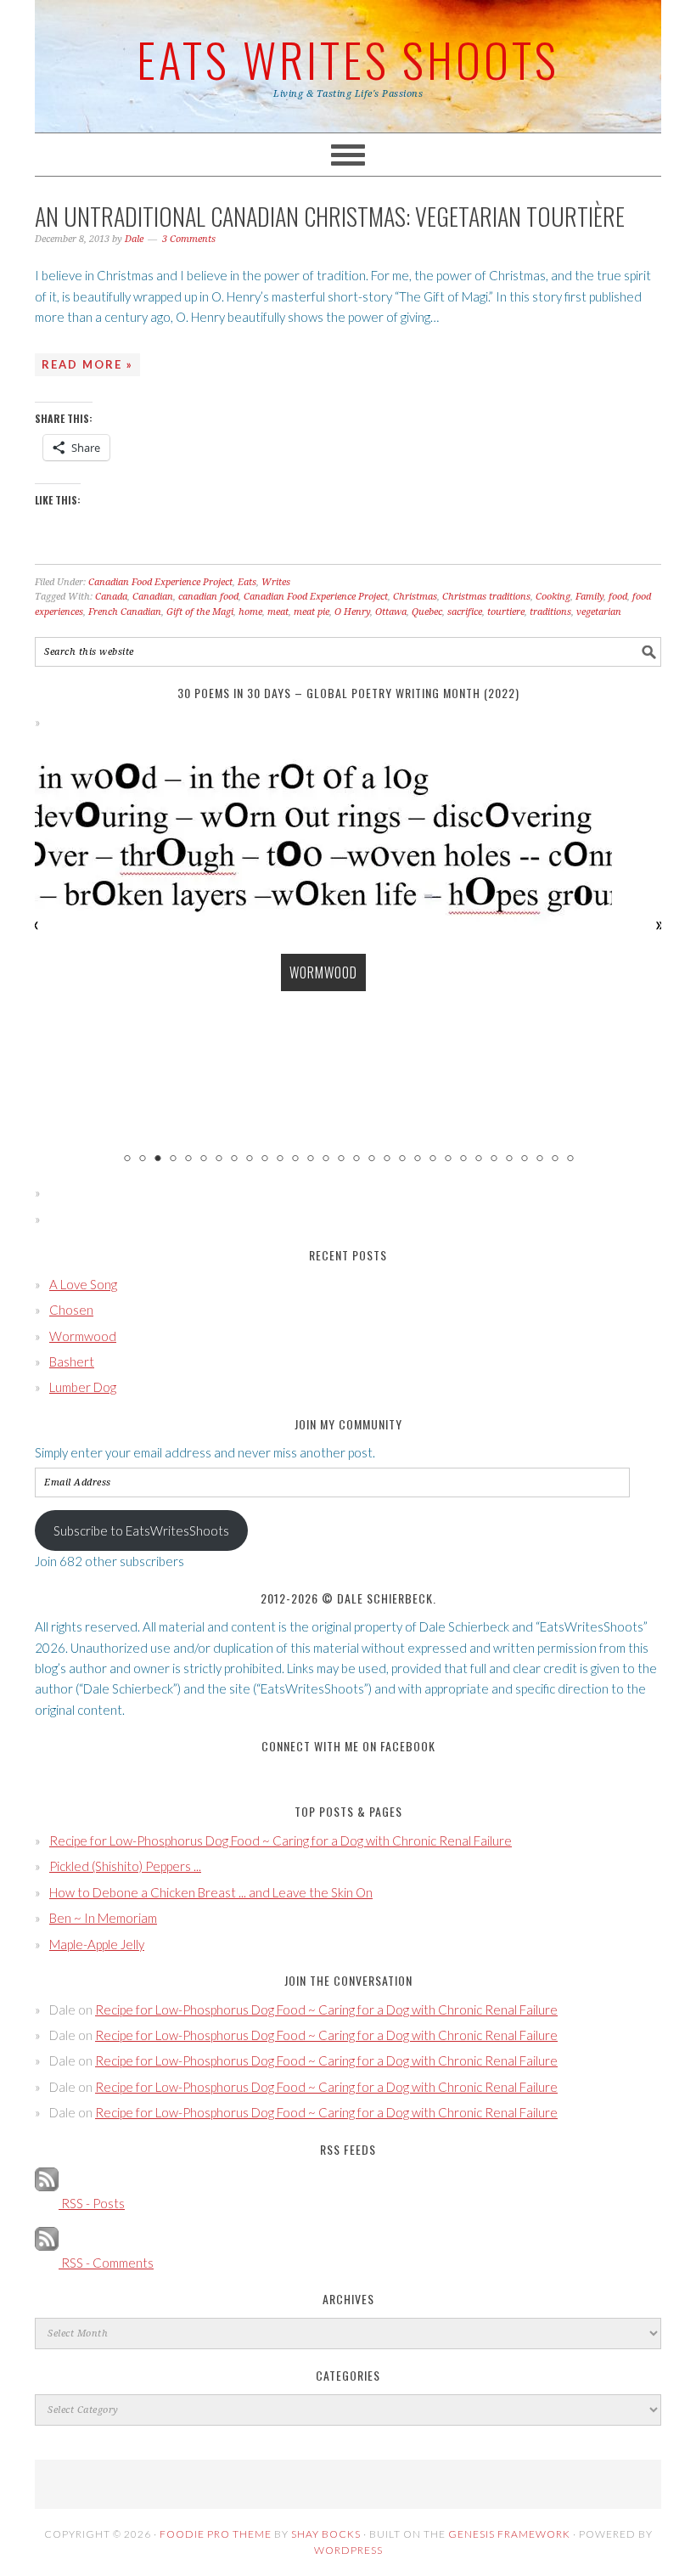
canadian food (208, 597)
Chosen (71, 1310)
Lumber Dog (83, 1387)
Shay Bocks (326, 2534)
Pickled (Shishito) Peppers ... (125, 1866)
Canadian (153, 597)
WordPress (348, 2550)
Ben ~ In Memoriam (103, 1918)
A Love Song (83, 1284)
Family (589, 597)
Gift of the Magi (200, 612)
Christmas (415, 597)
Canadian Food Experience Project (160, 582)
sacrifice (465, 612)
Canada (111, 597)
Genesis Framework (509, 2534)
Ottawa (391, 612)
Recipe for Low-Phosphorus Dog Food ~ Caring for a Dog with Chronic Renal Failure (281, 1840)
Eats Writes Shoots (348, 59)
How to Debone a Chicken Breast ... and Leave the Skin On (211, 1892)
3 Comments (189, 239)
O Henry (352, 612)
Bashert (72, 1361)
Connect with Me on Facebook (348, 1746)
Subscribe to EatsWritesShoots (141, 1530)
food (618, 597)
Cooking (553, 597)
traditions (550, 612)
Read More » (87, 364)
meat (278, 612)
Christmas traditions (486, 597)
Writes (276, 582)
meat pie (312, 612)
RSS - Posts (92, 2203)
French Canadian (125, 612)
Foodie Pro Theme (216, 2534)
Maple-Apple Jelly (97, 1944)
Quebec (427, 612)
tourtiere (506, 612)
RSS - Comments (106, 2263)
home (250, 612)
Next (660, 924)
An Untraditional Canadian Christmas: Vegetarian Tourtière (330, 216)
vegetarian (599, 612)
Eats (247, 582)
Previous (36, 924)
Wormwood (323, 972)
